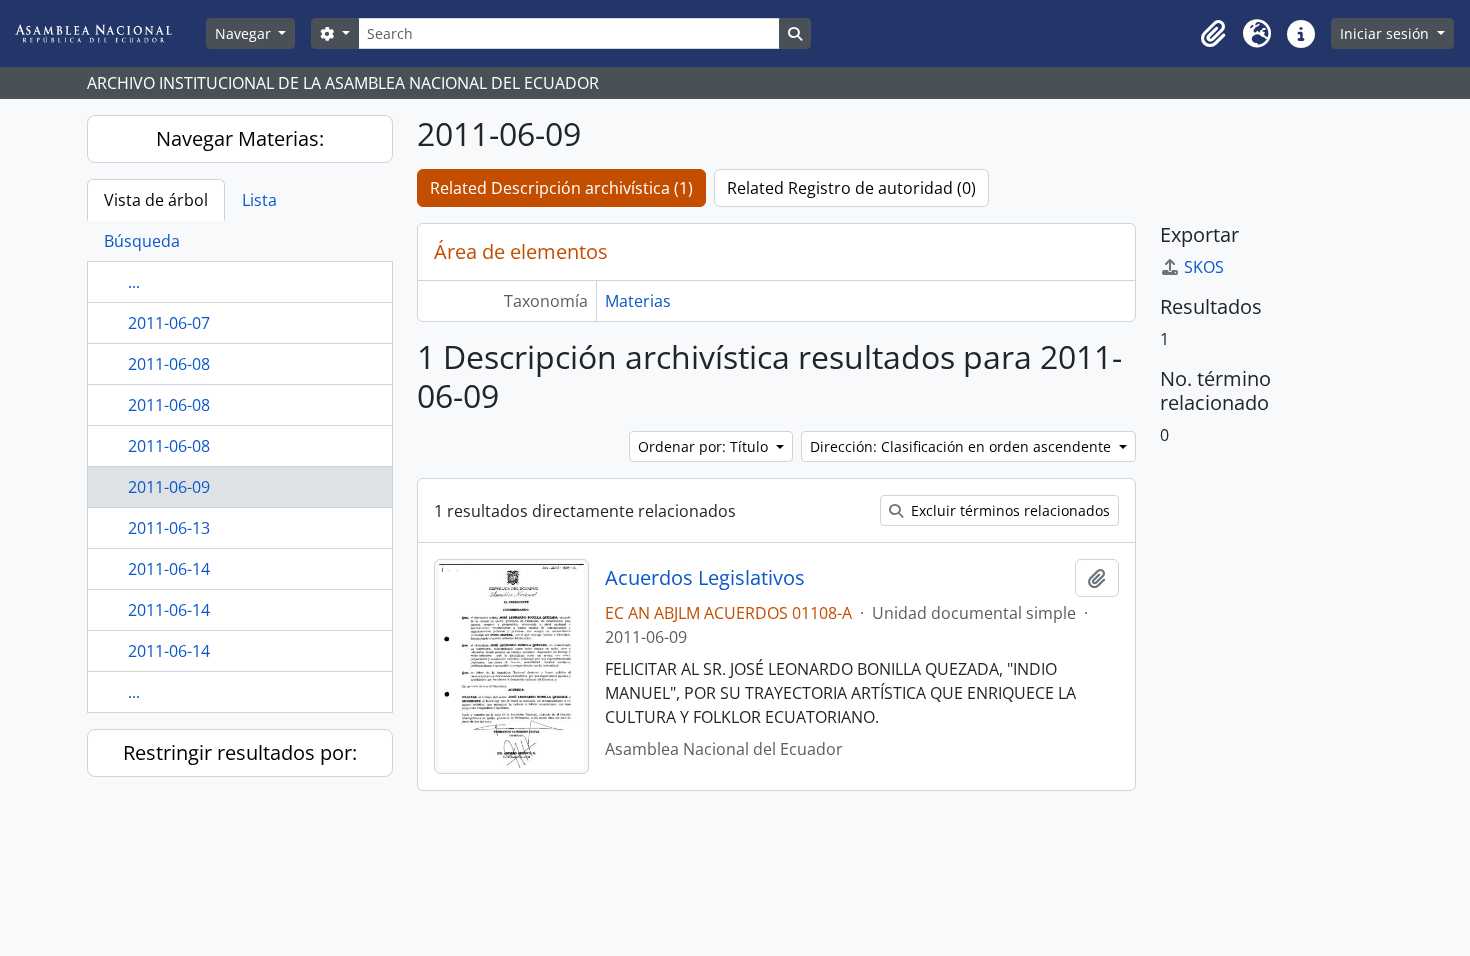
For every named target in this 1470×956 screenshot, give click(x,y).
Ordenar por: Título (705, 446)
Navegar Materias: (240, 138)
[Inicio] (109, 33)
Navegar (245, 33)
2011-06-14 (169, 569)
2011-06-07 (169, 323)
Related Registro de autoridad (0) (851, 188)
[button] (1213, 34)
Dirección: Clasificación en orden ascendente (962, 446)
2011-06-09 (169, 487)
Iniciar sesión (1386, 33)
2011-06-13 (169, 528)
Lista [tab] (259, 200)
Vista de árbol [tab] (156, 200)
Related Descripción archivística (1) (561, 188)
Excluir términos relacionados (1008, 510)
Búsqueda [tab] (142, 241)
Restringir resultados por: (240, 752)
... (134, 282)
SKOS (1204, 267)
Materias (638, 301)
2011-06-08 (169, 364)
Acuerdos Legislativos (705, 578)
